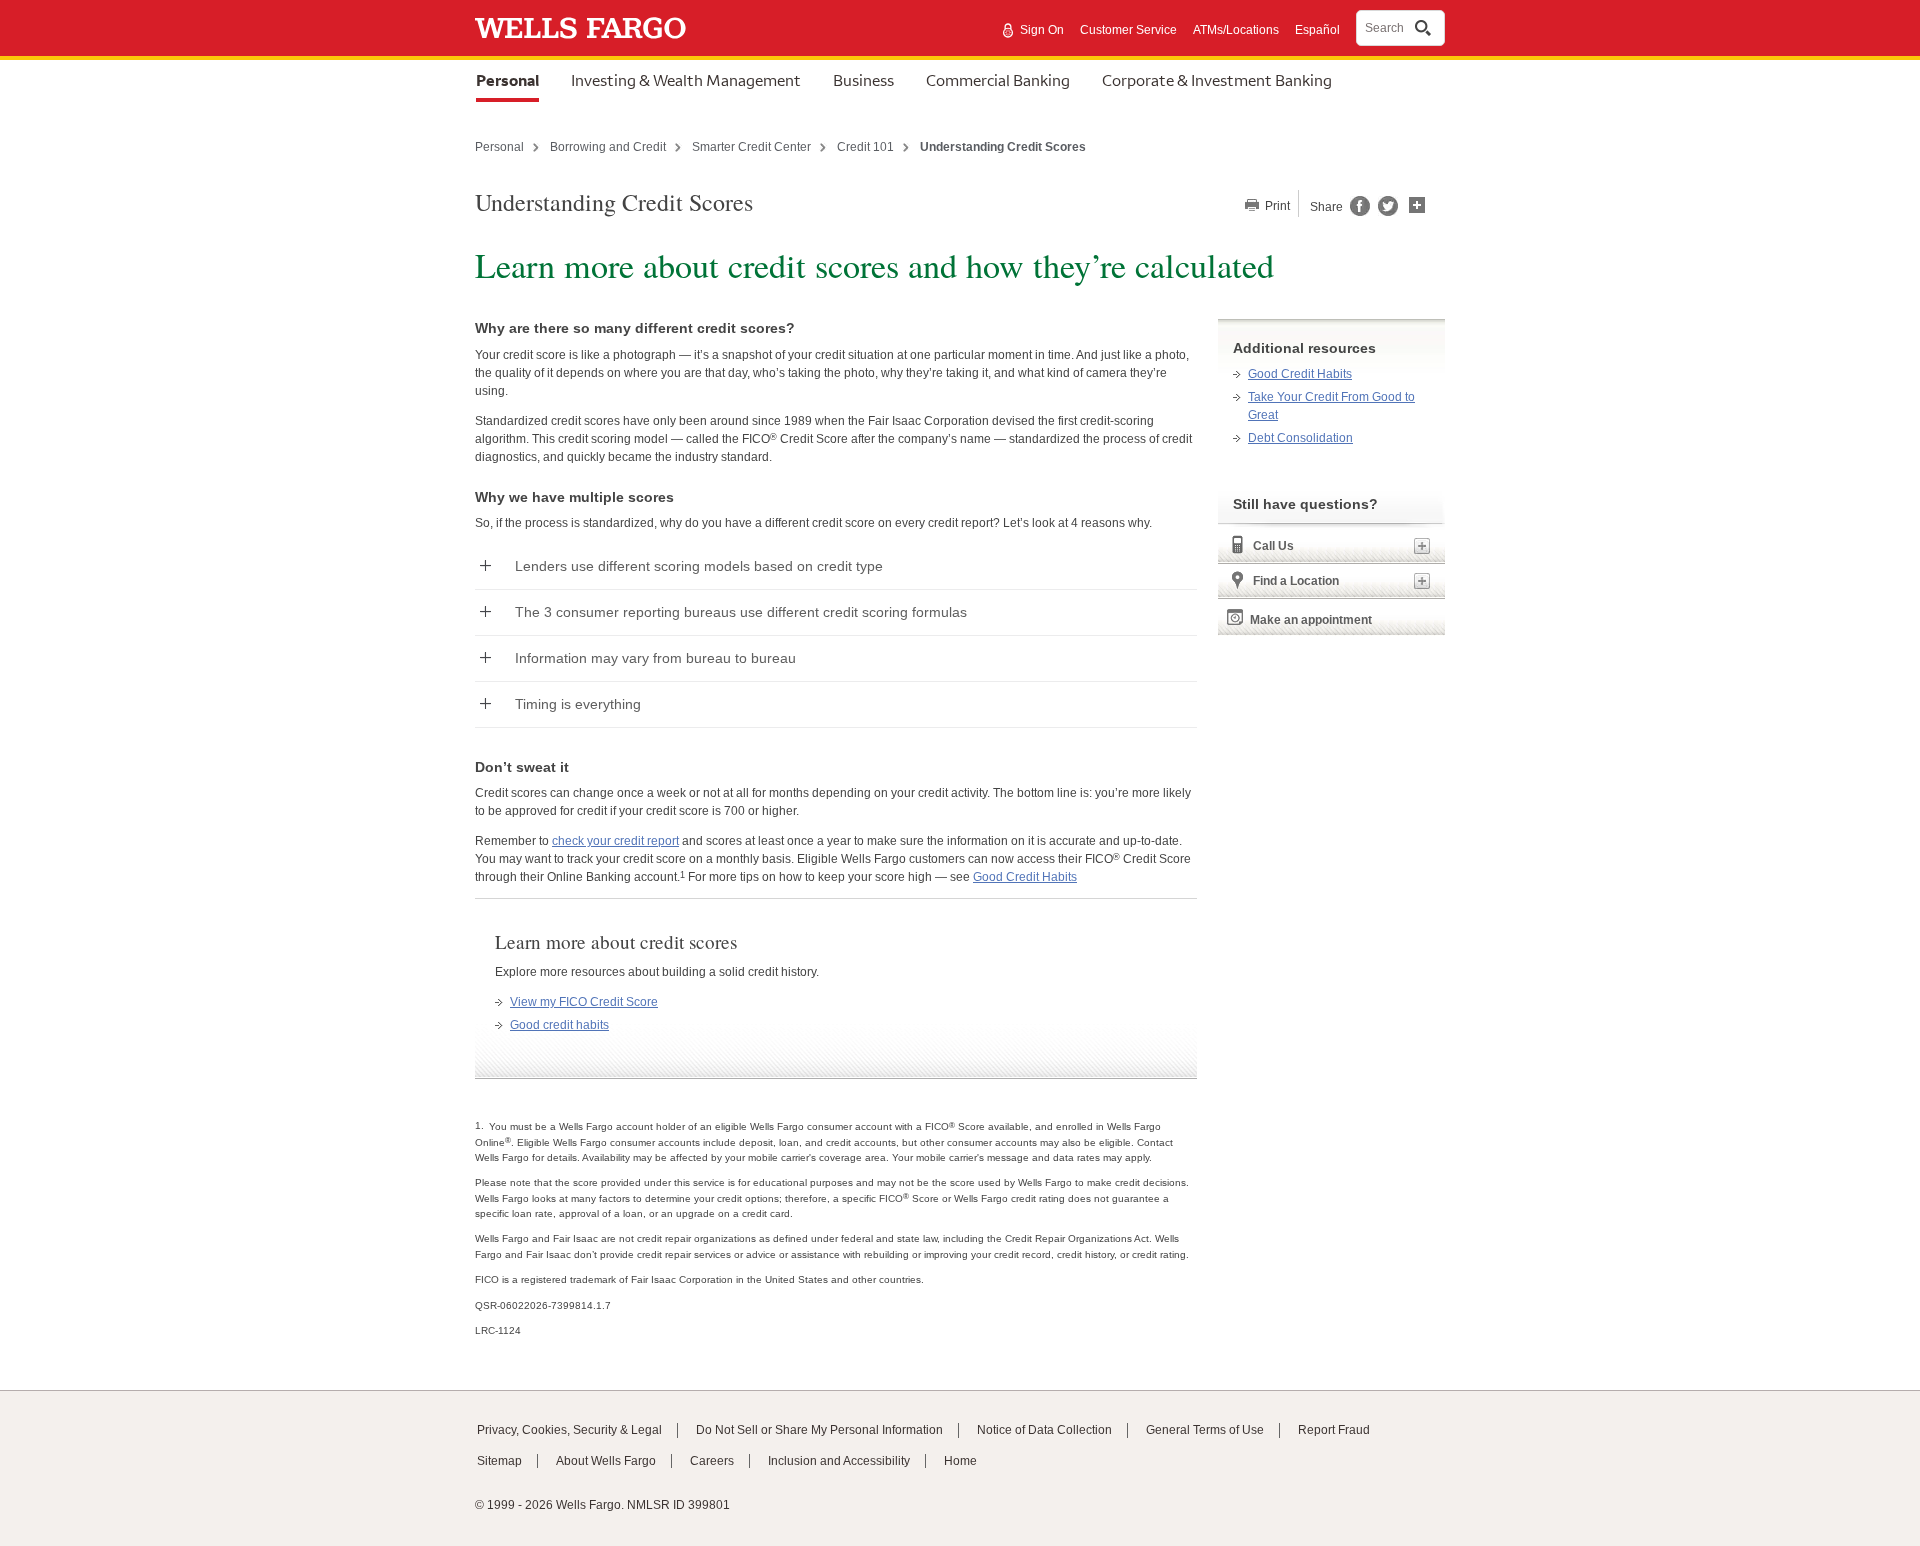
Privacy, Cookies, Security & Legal (569, 1430)
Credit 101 (865, 147)
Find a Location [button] (1296, 581)
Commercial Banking (998, 80)
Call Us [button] (1273, 546)
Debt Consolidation (1300, 438)
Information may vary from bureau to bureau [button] (655, 658)
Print (1276, 206)
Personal (507, 80)
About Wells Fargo (606, 1461)
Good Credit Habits (1025, 877)
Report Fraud (1334, 1430)
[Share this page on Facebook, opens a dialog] (1358, 212)
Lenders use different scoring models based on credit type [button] (699, 566)
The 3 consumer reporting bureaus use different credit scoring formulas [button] (741, 612)
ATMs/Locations (1236, 30)
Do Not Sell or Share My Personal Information (819, 1430)
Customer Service (1128, 30)
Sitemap (499, 1461)
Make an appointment (1311, 620)
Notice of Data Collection (1044, 1430)
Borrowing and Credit (608, 147)
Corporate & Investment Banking (1217, 80)
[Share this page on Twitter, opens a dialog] (1384, 212)
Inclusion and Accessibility (839, 1461)
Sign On (1042, 30)
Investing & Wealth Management (686, 80)
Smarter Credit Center (751, 147)
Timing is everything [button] (578, 704)
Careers (712, 1461)
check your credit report (615, 841)
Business (863, 80)
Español (1317, 30)
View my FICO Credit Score (584, 1002)
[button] (1417, 203)
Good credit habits (559, 1025)
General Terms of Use (1205, 1430)
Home (960, 1461)
